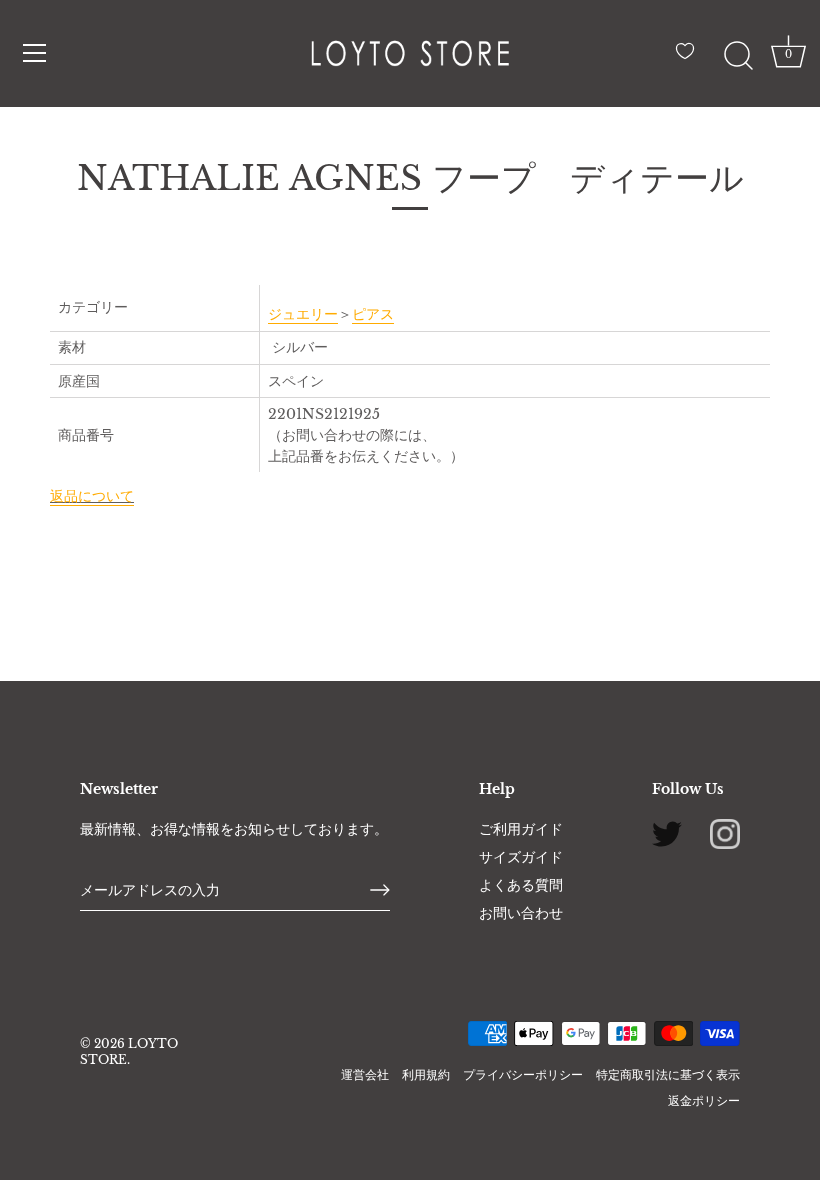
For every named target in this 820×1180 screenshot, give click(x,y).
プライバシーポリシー (523, 1074)
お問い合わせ (521, 913)
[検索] (738, 56)
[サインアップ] (380, 890)
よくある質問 (521, 885)
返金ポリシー (704, 1100)
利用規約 (426, 1074)
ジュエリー (303, 314)
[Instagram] (725, 832)
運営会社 (365, 1074)
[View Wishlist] (690, 59)
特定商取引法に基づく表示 (668, 1074)
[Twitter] (667, 832)
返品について (92, 496)
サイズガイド (521, 857)
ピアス (373, 314)
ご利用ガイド (521, 829)
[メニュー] (35, 53)
